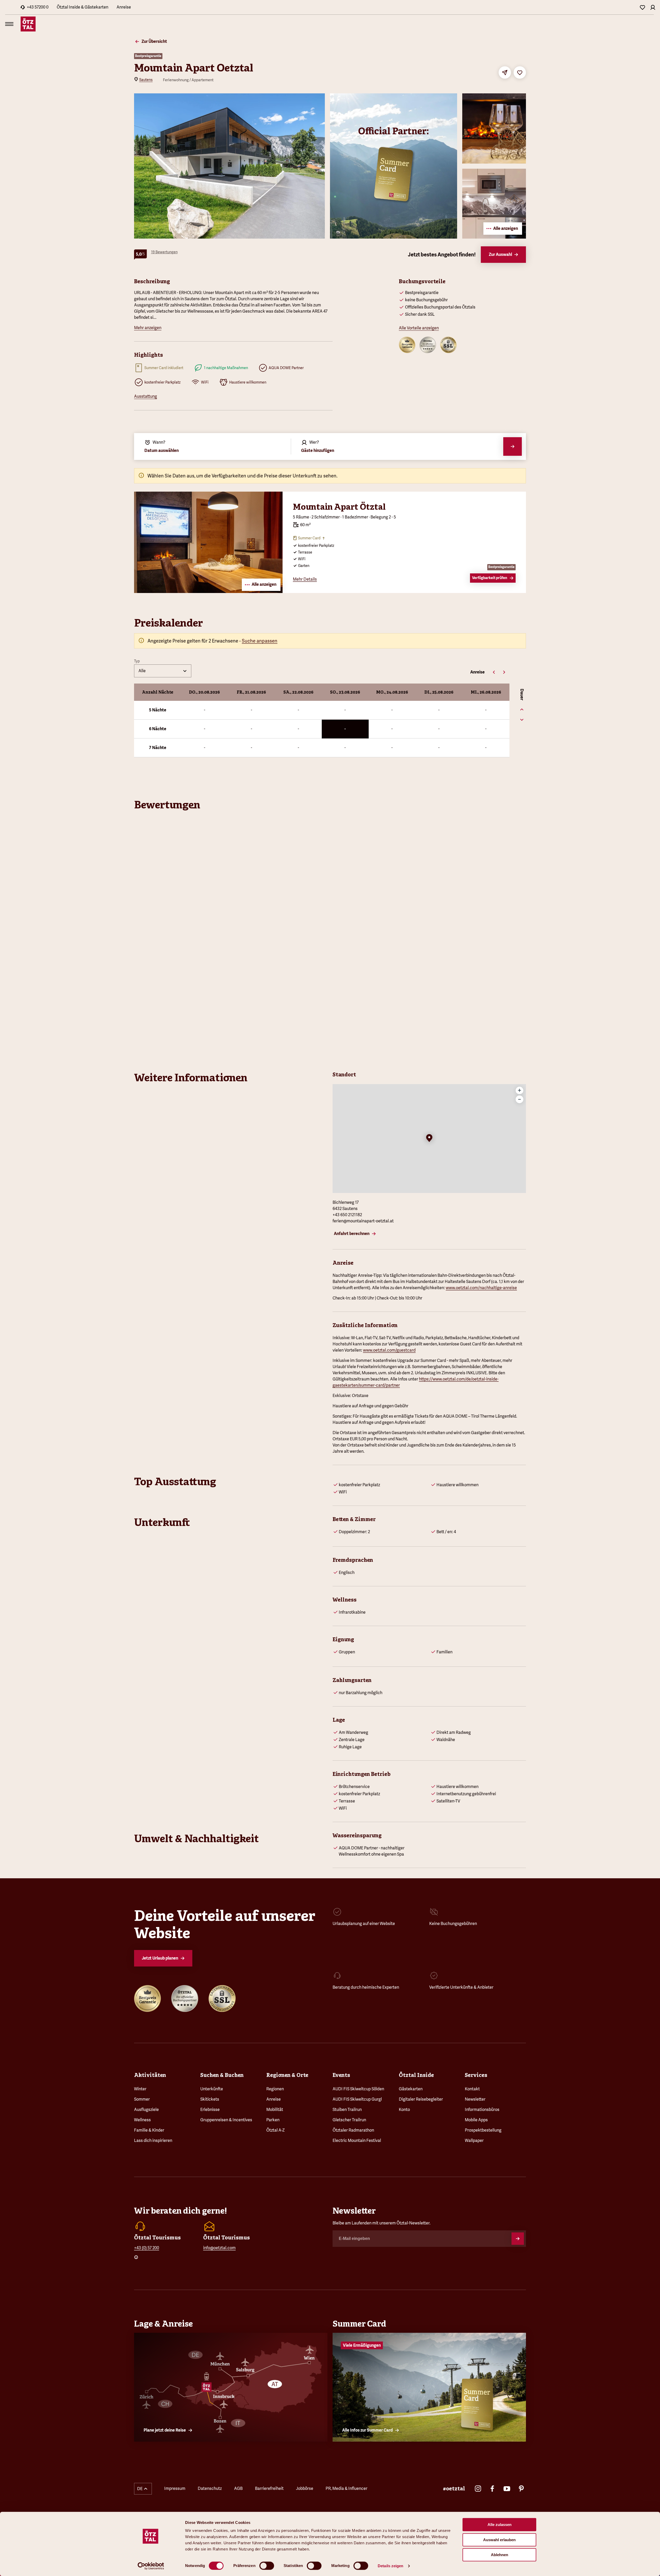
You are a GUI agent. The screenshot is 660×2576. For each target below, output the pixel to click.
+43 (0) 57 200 (147, 2248)
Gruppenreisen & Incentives (226, 2120)
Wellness (142, 2120)
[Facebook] (492, 2489)
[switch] (267, 2566)
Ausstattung (146, 396)
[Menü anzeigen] (9, 24)
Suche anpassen (260, 641)
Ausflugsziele (146, 2110)
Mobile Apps (476, 2120)
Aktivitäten (150, 2075)
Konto (404, 2110)
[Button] (518, 2239)
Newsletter (475, 2099)
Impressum (175, 2488)
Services (476, 2075)
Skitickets (210, 2099)
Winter (140, 2089)
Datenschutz (210, 2488)
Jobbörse (305, 2488)
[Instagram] (478, 2489)
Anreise (124, 7)
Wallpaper (474, 2140)
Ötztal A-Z (275, 2130)
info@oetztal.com (219, 2248)
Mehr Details (305, 579)
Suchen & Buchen (222, 2075)
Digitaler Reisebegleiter (421, 2099)
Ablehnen (500, 2555)
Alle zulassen (500, 2525)
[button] (429, 1139)
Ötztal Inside (416, 2075)
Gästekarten (411, 2089)
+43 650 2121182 (347, 1215)
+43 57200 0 (38, 7)
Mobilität (275, 2110)
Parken (273, 2120)
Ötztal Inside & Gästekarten (82, 7)
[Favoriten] (642, 7)
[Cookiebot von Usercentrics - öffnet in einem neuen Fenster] (151, 2566)
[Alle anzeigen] (208, 591)
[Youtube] (507, 2489)
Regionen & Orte (287, 2075)
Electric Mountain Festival (357, 2140)
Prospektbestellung (483, 2130)
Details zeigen (390, 2566)
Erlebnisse (210, 2110)
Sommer (142, 2099)
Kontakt (472, 2089)
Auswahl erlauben (499, 2540)
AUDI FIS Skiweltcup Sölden (358, 2089)
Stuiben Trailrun (347, 2110)
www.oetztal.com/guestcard (389, 1350)
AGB (238, 2488)
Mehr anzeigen (148, 328)
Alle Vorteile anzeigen (419, 328)
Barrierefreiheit (269, 2488)
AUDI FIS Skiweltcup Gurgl (357, 2099)
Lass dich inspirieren (153, 2140)
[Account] (653, 7)
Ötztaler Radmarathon (353, 2130)
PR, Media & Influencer (346, 2488)
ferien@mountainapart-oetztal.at (363, 1221)
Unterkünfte (212, 2089)
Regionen (275, 2089)
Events (341, 2075)
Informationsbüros (482, 2110)
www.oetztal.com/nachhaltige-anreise (481, 1288)
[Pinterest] (521, 2489)
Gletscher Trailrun (349, 2120)
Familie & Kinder (149, 2130)
